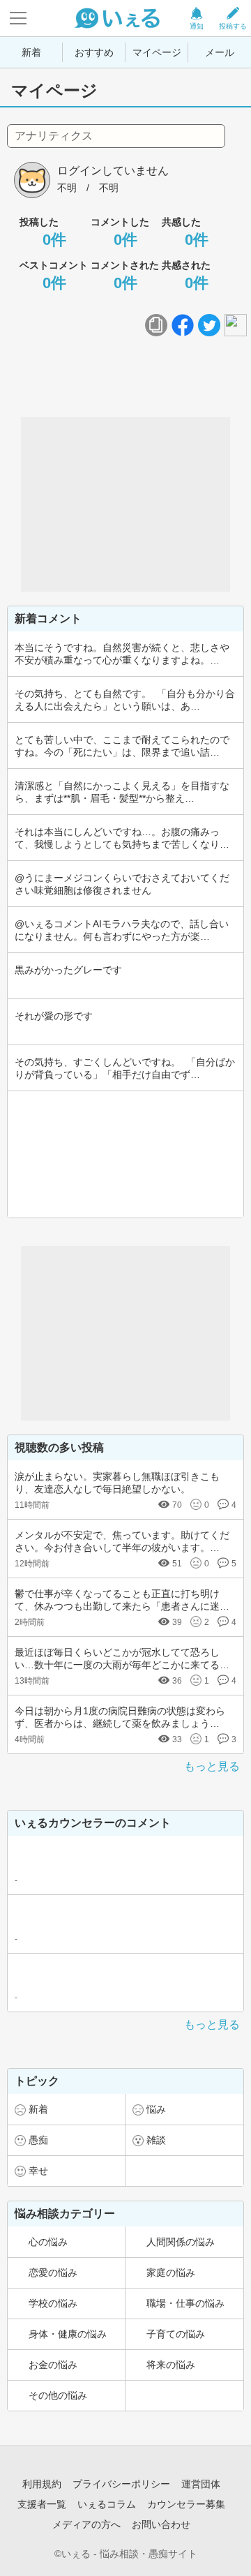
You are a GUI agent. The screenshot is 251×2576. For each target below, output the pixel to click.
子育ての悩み (176, 2334)
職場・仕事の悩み (185, 2303)
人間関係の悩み (181, 2242)
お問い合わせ (161, 2524)
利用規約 (42, 2484)
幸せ (38, 2171)
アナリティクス (54, 136)
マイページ (157, 52)
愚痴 (38, 2140)
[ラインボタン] (236, 325)
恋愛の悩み (53, 2272)
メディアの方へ (86, 2524)
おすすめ (94, 52)
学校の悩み (53, 2303)
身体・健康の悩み (68, 2334)
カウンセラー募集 (186, 2504)
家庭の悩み (171, 2272)
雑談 (156, 2140)
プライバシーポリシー (121, 2484)
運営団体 (201, 2484)
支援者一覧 (42, 2504)
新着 (31, 52)
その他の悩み (58, 2395)
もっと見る (212, 1766)
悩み (156, 2109)
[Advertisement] (125, 504)
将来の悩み (171, 2365)
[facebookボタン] (183, 325)
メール (220, 52)
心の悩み (48, 2242)
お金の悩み (53, 2365)
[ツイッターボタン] (209, 325)
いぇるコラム (107, 2504)
